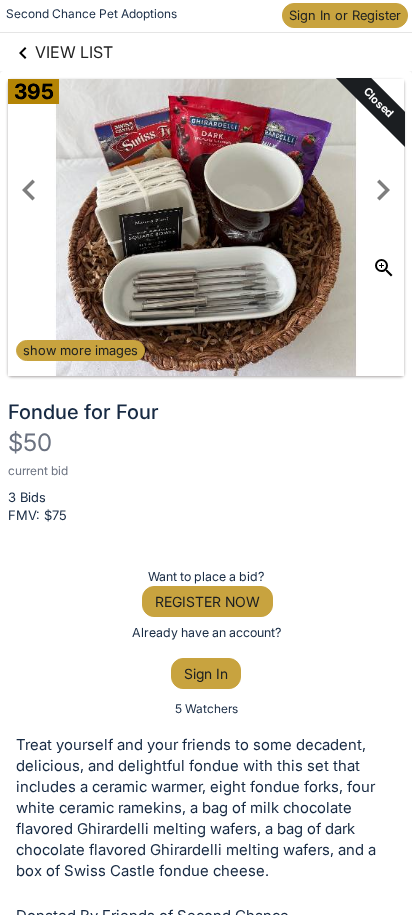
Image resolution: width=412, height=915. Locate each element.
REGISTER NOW (207, 601)
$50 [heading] (30, 442)
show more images (80, 350)
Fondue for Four (83, 412)
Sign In (206, 673)
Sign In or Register (345, 15)
